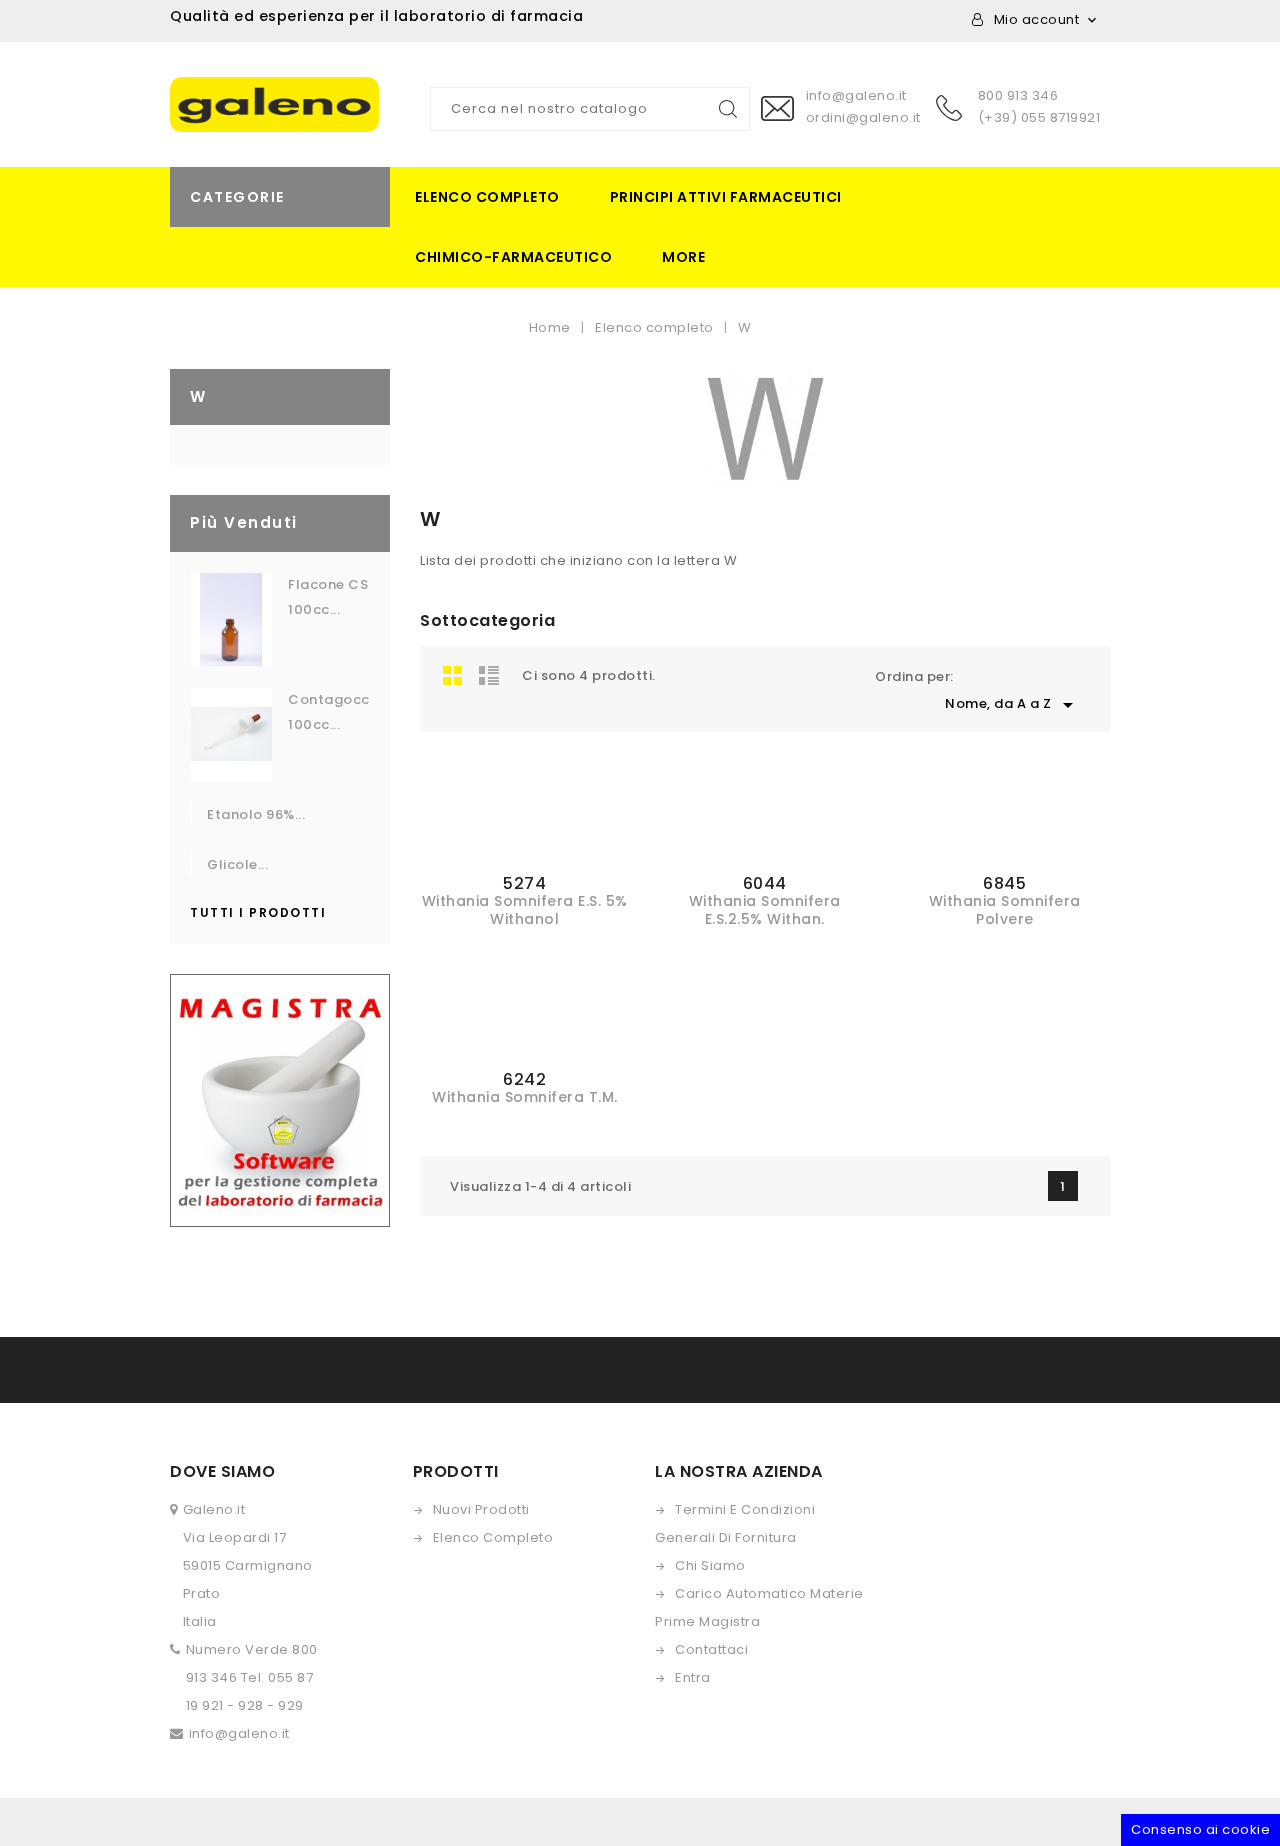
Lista (489, 675)
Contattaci (711, 1649)
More (683, 257)
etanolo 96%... (256, 814)
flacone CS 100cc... (328, 597)
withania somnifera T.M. (525, 1097)
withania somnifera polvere (1005, 910)
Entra (693, 1677)
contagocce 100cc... (329, 712)
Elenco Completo (493, 1537)
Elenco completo (487, 197)
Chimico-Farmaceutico (513, 257)
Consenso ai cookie (1200, 1829)
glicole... (237, 864)
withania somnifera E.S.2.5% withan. (765, 910)
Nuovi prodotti (481, 1509)
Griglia (453, 675)
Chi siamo (710, 1565)
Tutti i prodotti (258, 912)
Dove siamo (222, 1471)
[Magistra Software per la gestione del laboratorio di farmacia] (280, 1099)
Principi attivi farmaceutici (726, 197)
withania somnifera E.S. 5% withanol (525, 910)
